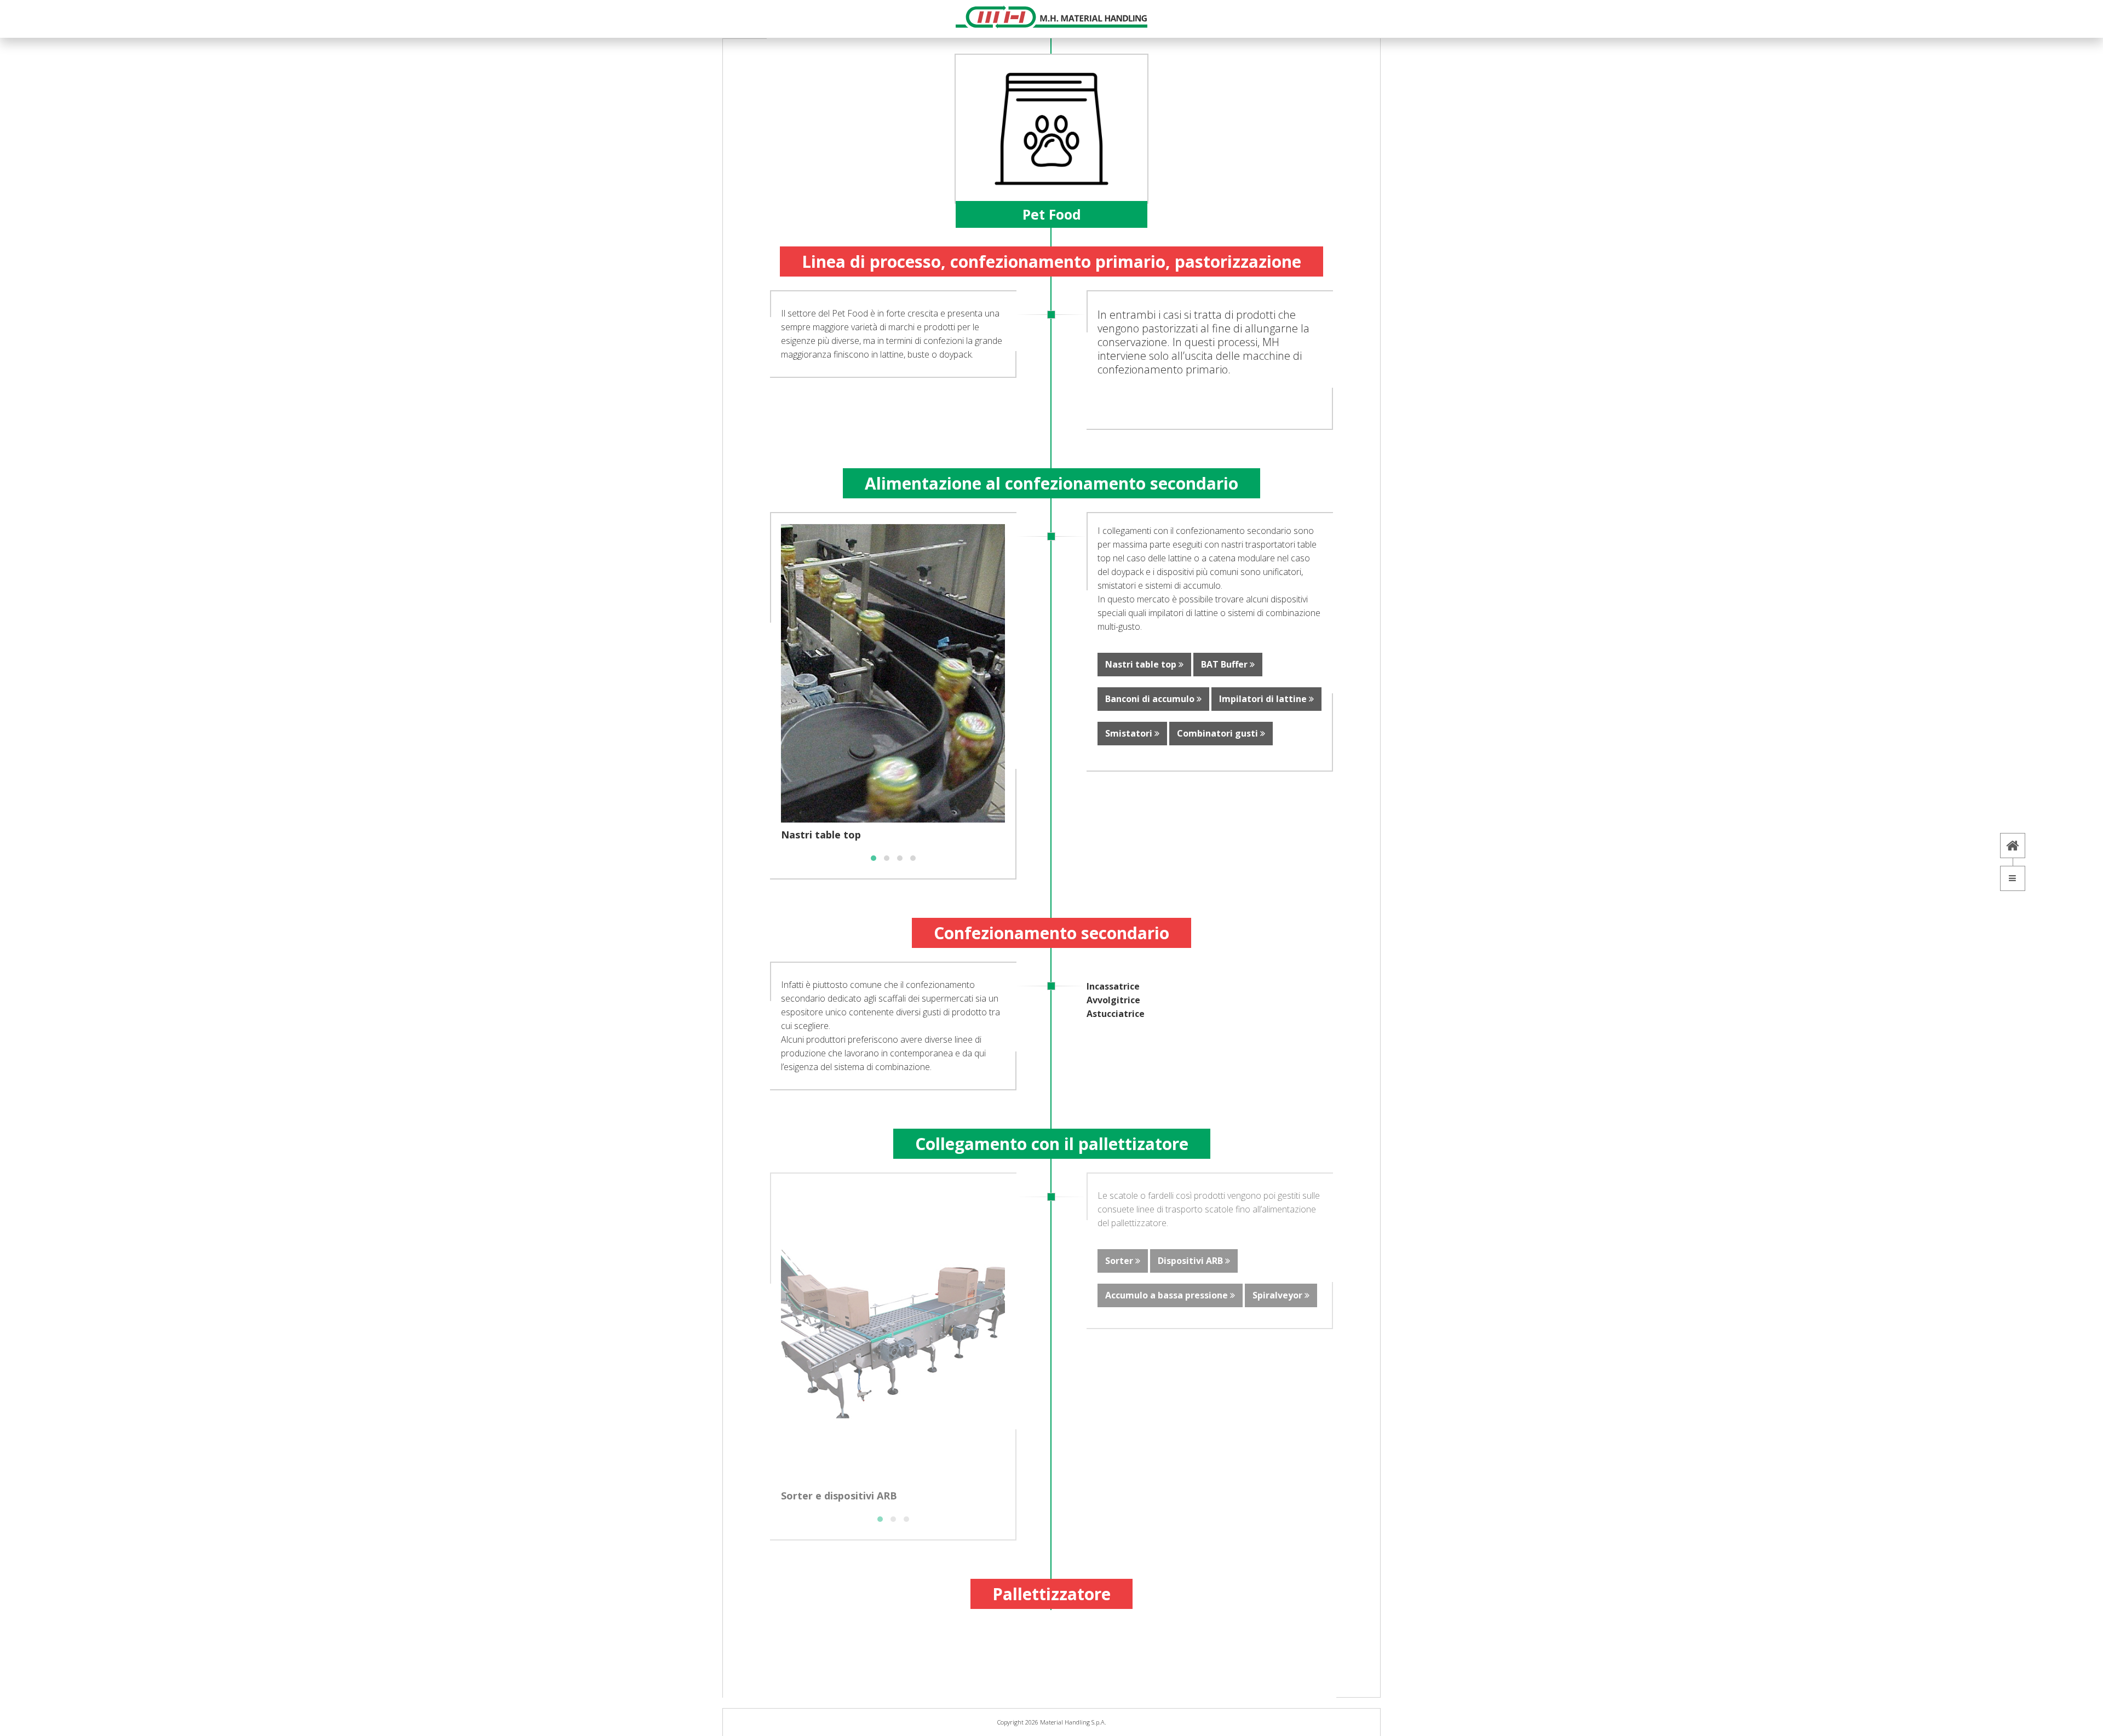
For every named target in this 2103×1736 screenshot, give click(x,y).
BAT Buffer (1225, 664)
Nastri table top (1142, 664)
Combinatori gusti (1219, 733)
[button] (874, 858)
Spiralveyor (1279, 1295)
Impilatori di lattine (1264, 699)
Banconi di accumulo (1151, 699)
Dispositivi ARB (1191, 1261)
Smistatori (1130, 733)
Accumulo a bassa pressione (1168, 1295)
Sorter (1120, 1261)
